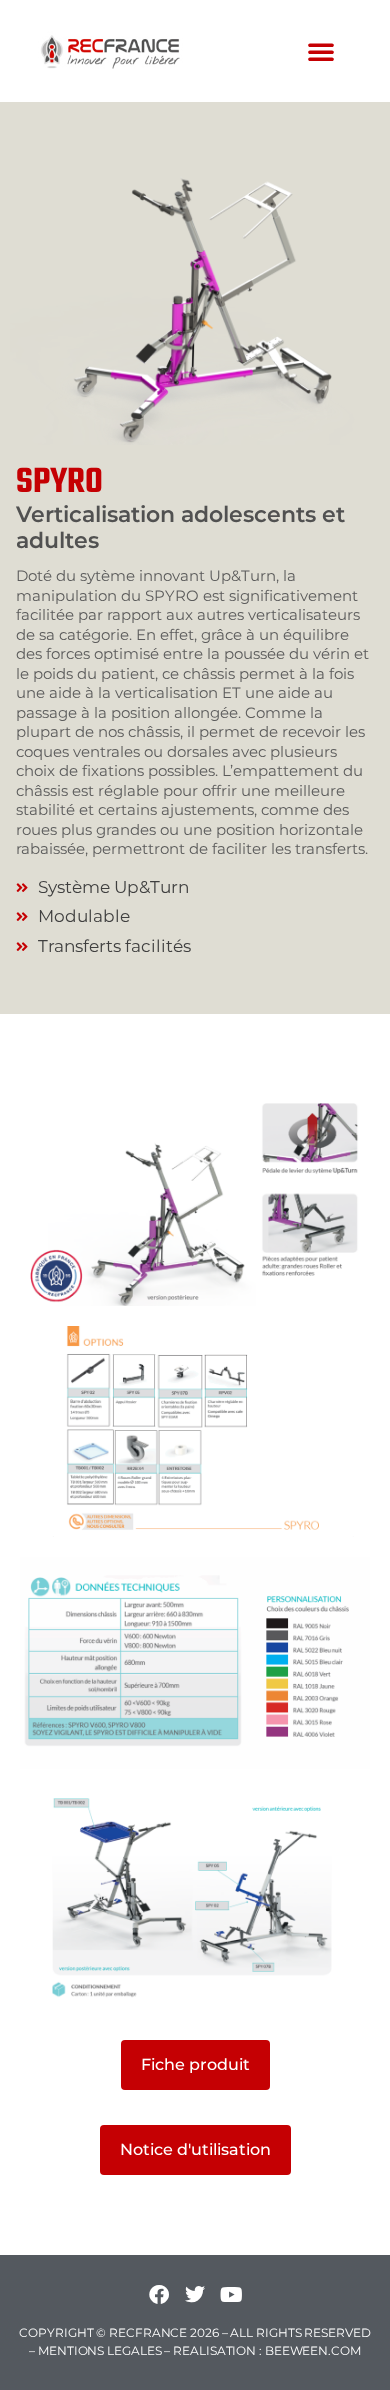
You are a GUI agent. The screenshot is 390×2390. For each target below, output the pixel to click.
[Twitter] (195, 2295)
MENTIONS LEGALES (99, 2350)
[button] (321, 51)
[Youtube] (231, 2295)
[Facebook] (159, 2295)
